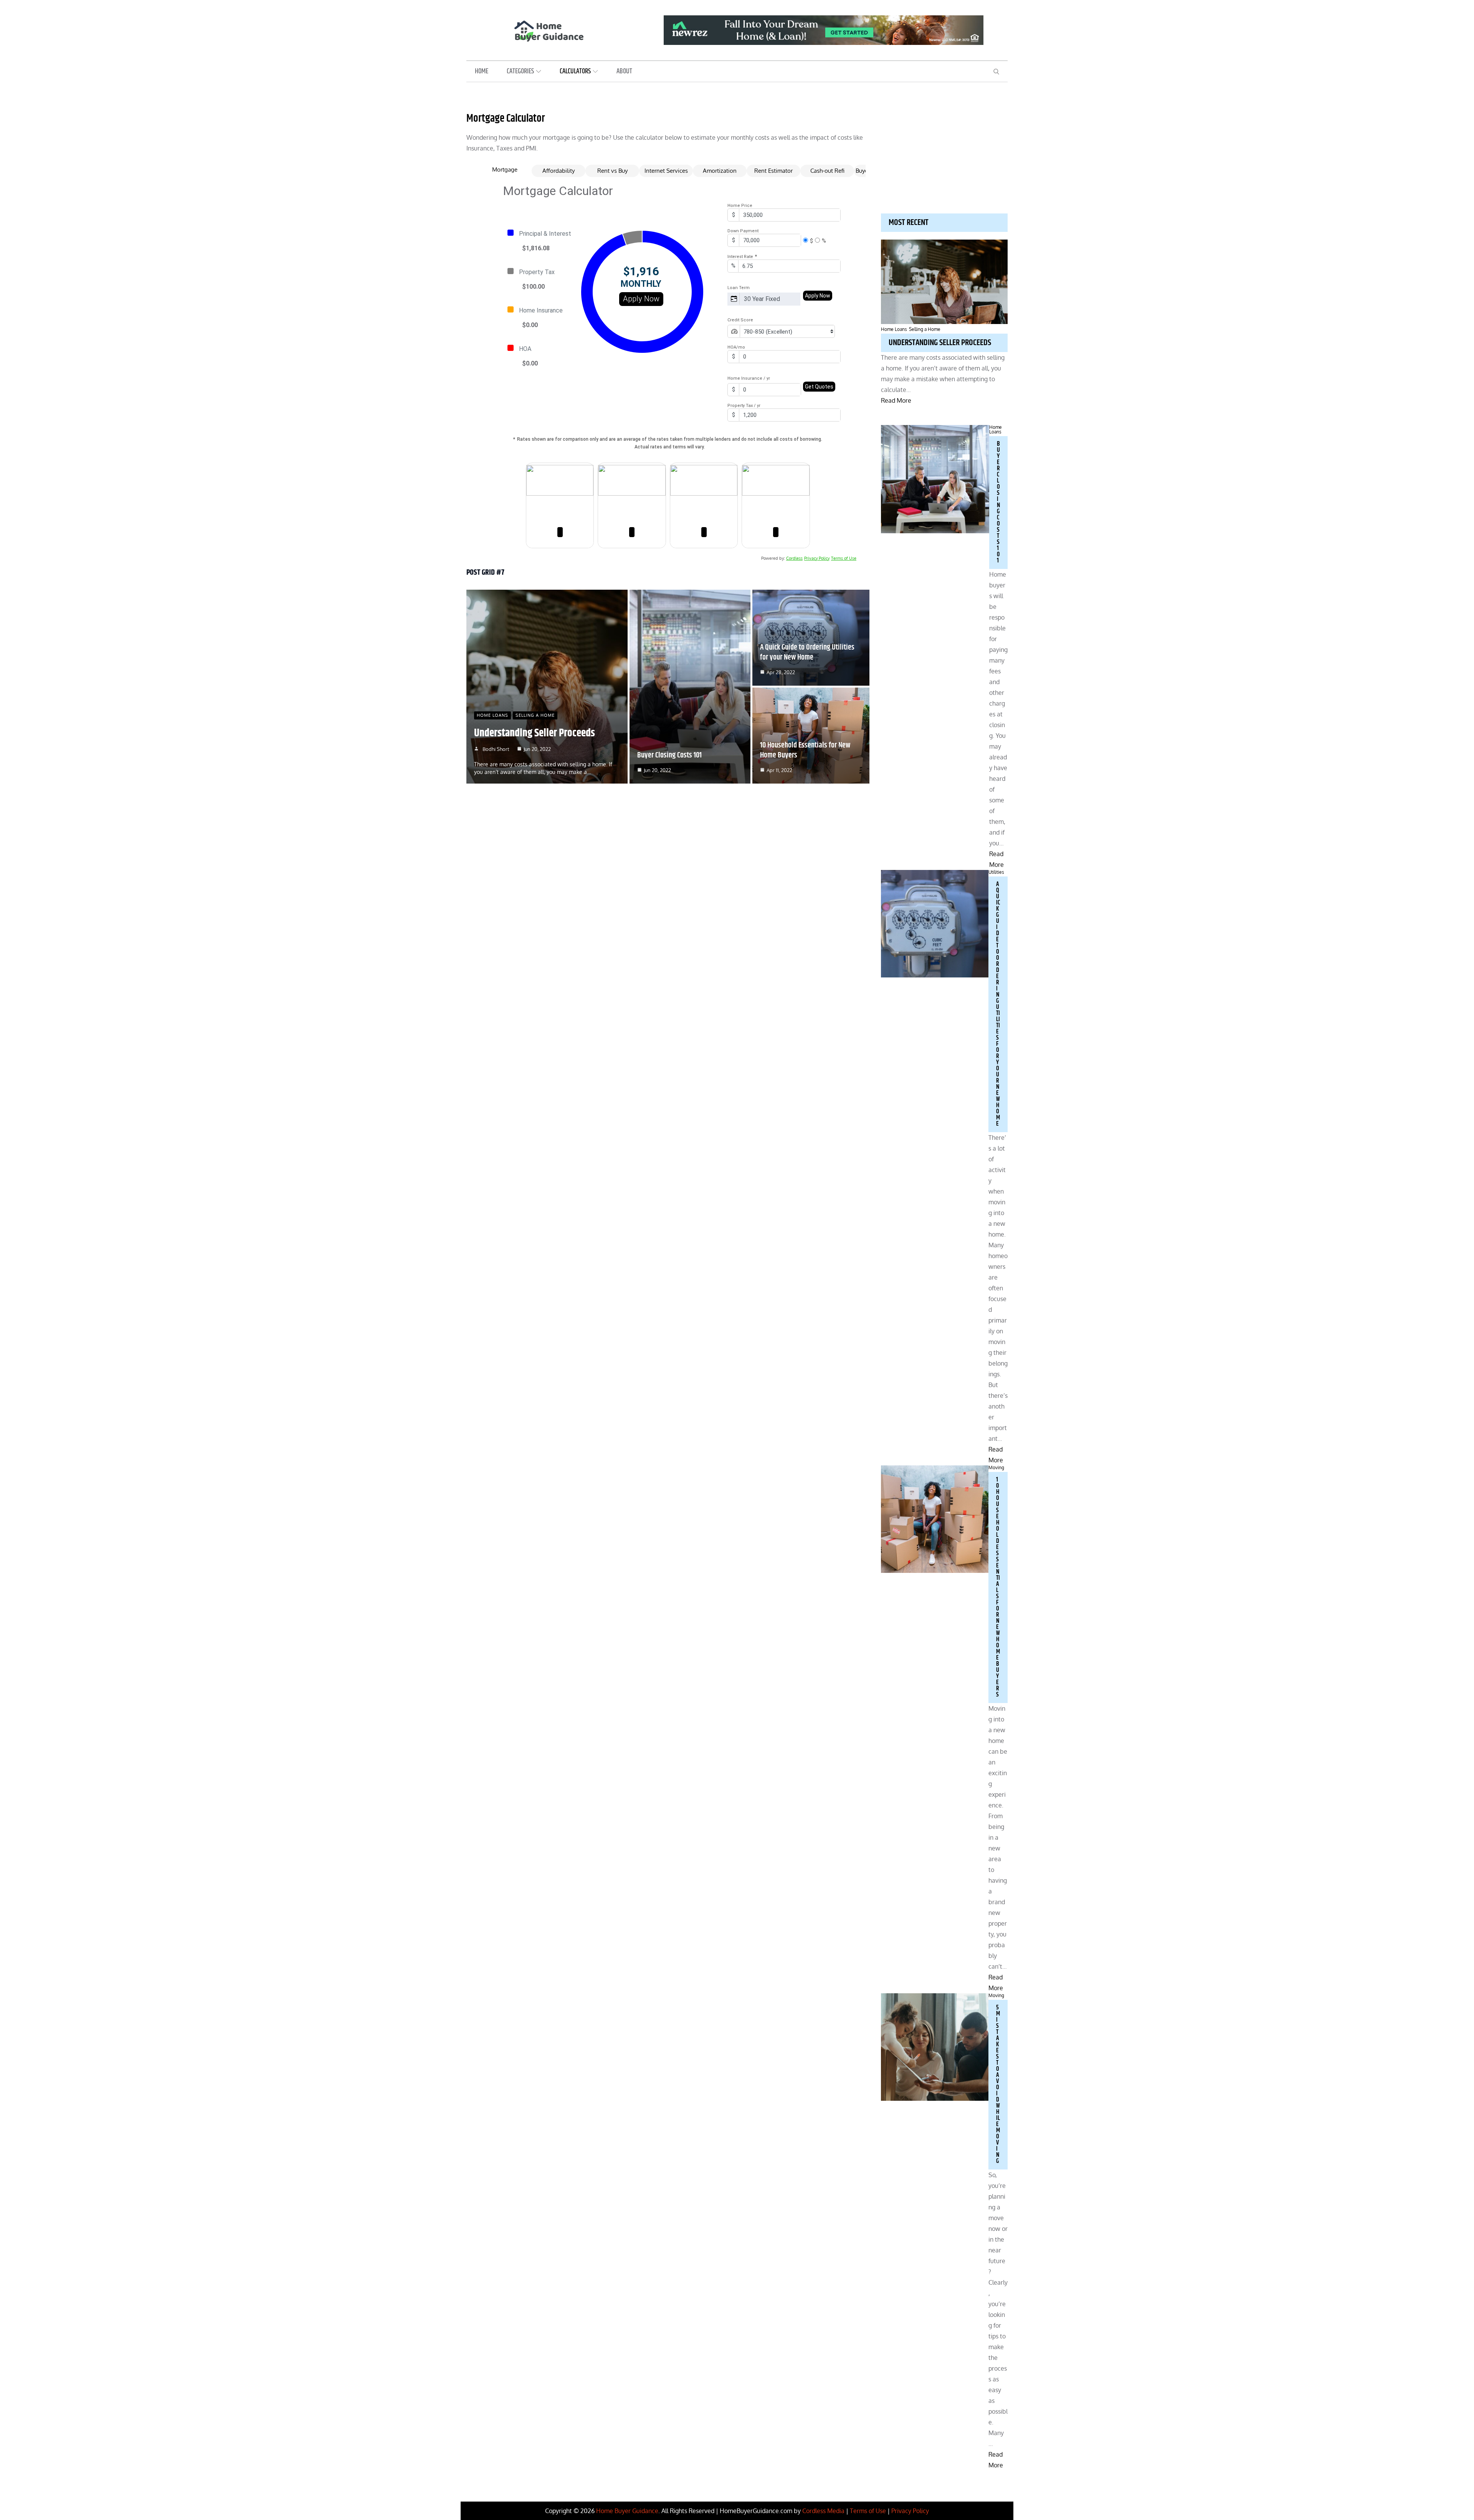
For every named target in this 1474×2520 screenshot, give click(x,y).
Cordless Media (823, 2511)
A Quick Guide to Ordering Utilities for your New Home (807, 652)
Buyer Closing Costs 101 (669, 755)
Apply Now (641, 299)
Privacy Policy (817, 558)
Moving (996, 1468)
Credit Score (740, 320)
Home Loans (492, 715)
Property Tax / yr (744, 406)
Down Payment (743, 231)
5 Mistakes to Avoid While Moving (998, 2084)
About (624, 71)
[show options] (789, 299)
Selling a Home (535, 715)
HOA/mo (736, 347)
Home (482, 71)
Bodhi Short (496, 749)
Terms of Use (844, 558)
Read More (896, 400)
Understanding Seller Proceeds (535, 733)
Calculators (575, 71)
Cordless (794, 558)
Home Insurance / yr (749, 378)
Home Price (740, 206)
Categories (520, 71)
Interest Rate (742, 256)
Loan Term (739, 288)
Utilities (996, 872)
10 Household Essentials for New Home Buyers (805, 750)
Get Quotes (819, 387)
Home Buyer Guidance (627, 2511)
